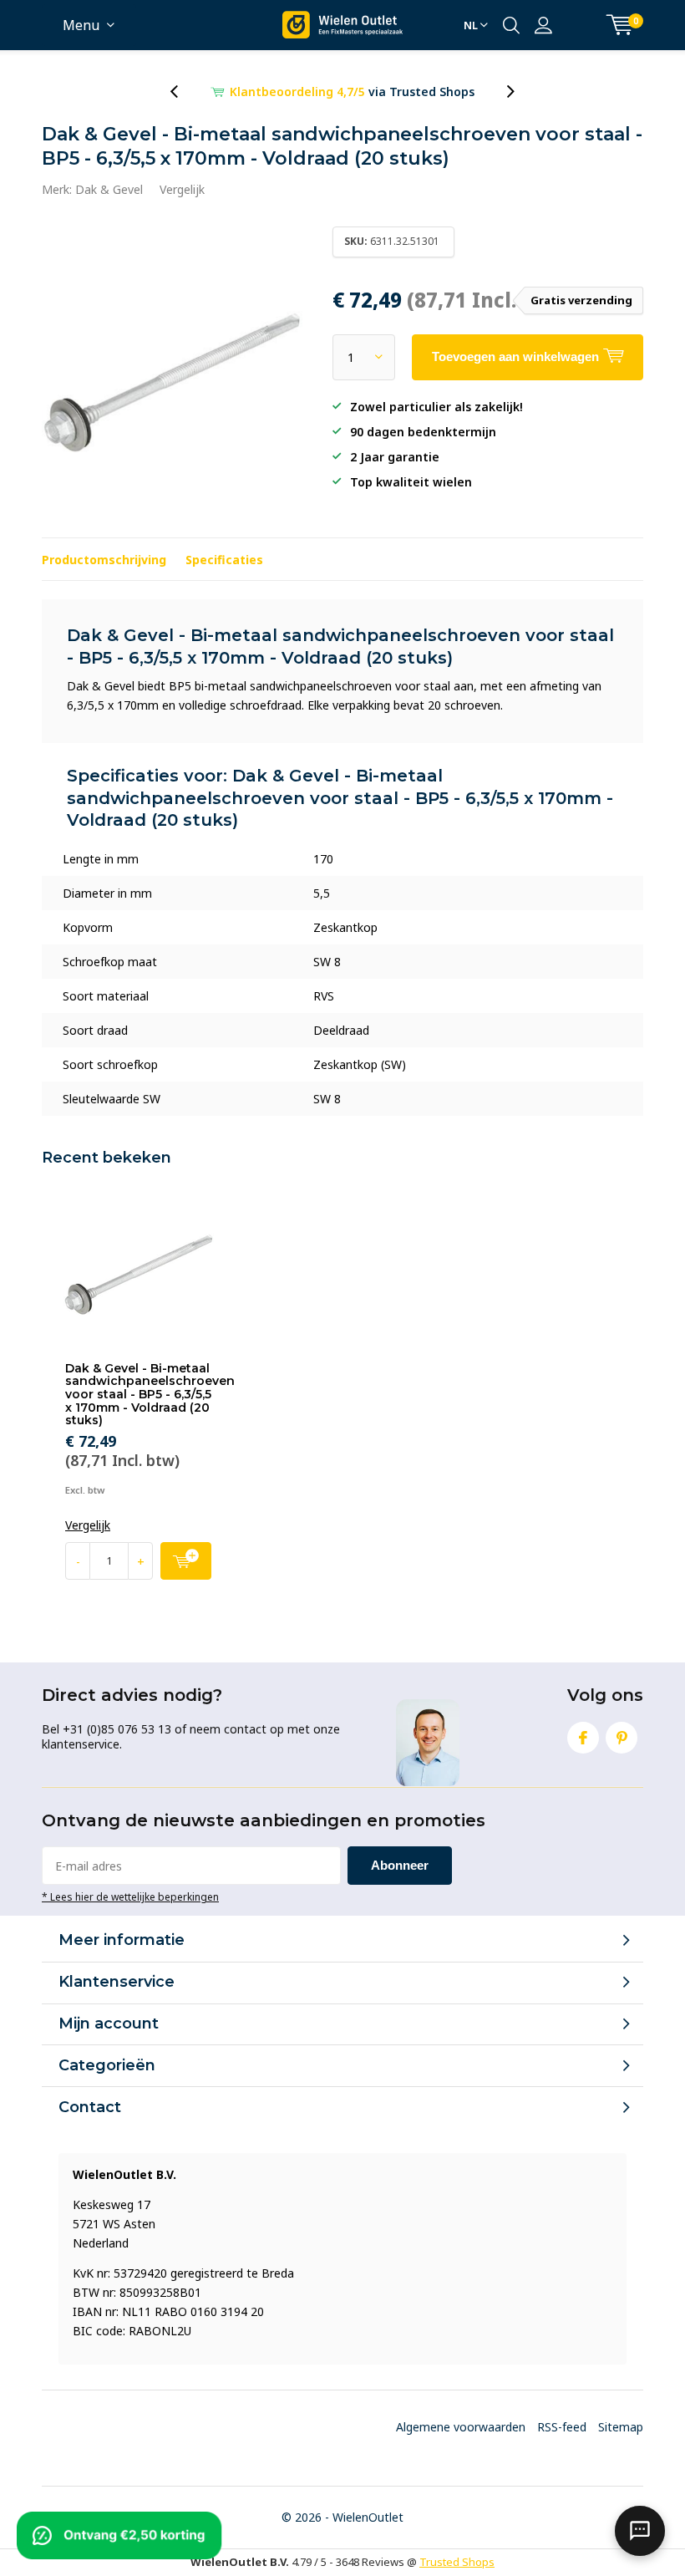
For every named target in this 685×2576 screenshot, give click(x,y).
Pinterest (622, 1738)
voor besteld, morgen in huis (353, 92)
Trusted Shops (457, 2562)
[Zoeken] (511, 25)
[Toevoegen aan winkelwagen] (186, 1561)
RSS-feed (562, 2427)
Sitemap (621, 2427)
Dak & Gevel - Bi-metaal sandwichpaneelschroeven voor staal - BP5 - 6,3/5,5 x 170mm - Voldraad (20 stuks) (150, 1395)
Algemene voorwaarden (461, 2427)
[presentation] (183, 92)
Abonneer (400, 1865)
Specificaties (224, 560)
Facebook (583, 1738)
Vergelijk (182, 189)
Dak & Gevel (109, 189)
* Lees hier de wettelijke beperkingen (130, 1896)
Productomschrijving (104, 560)
